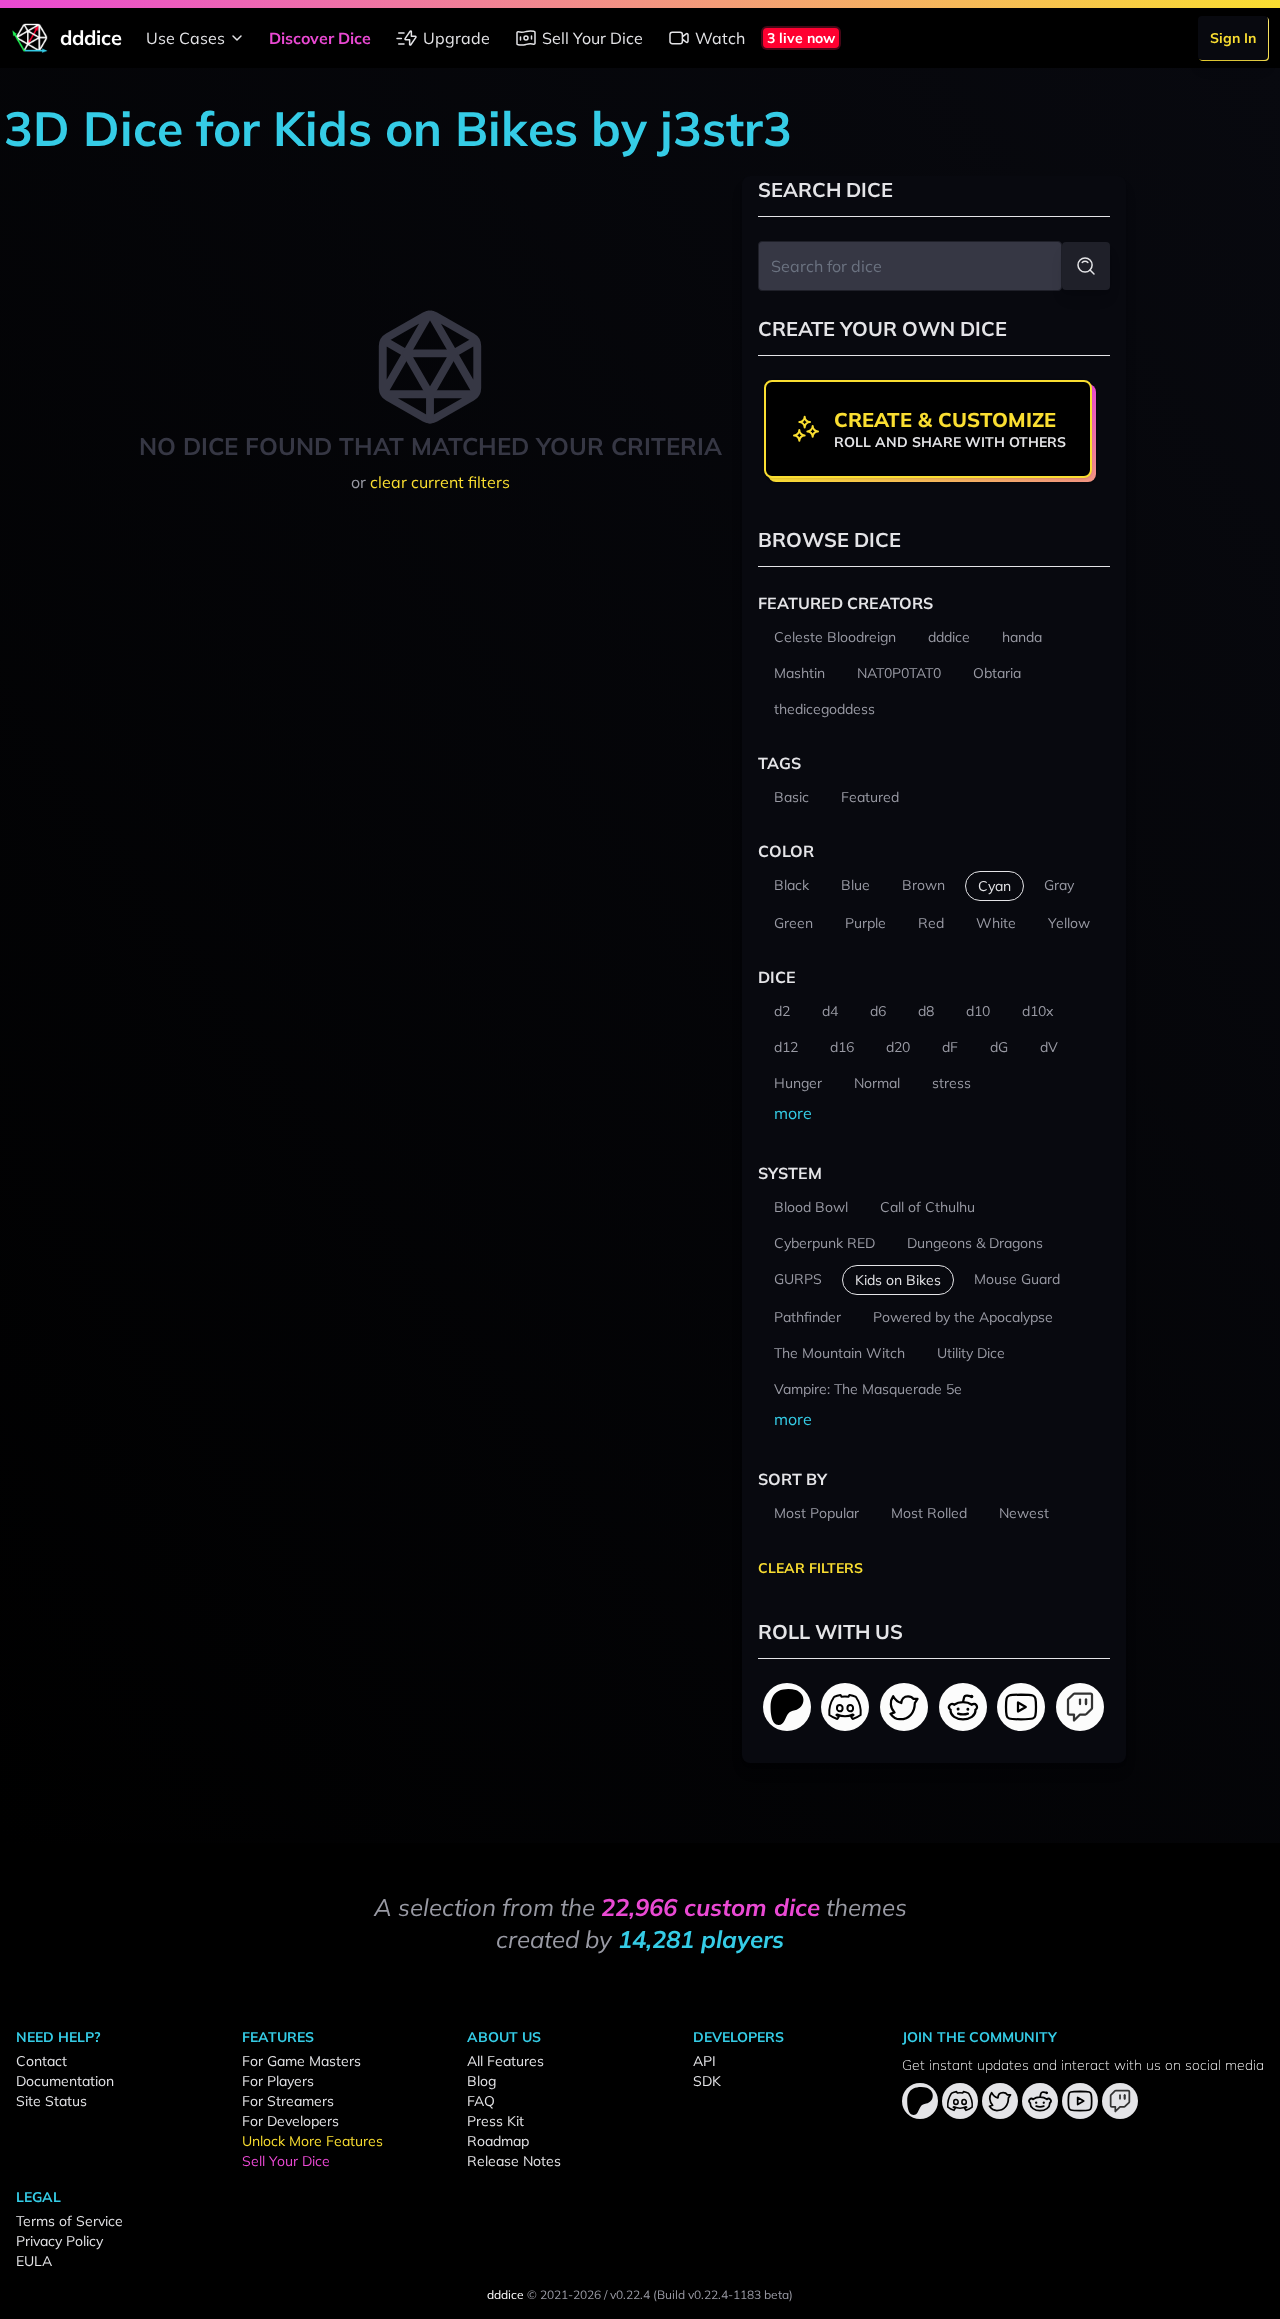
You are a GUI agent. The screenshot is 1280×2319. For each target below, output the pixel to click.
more (793, 1113)
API (704, 2061)
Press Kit (495, 2121)
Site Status (51, 2101)
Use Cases (185, 38)
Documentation (65, 2081)
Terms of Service (69, 2221)
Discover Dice (320, 38)
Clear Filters (810, 1568)
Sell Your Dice (592, 38)
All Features (505, 2061)
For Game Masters (301, 2061)
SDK (707, 2081)
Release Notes (514, 2161)
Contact (41, 2061)
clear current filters (440, 482)
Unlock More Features (312, 2141)
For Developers (290, 2121)
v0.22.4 (630, 2294)
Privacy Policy (59, 2241)
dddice (505, 2294)
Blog (481, 2081)
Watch (720, 38)
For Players (278, 2081)
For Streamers (288, 2101)
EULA (34, 2261)
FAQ (481, 2101)
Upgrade (456, 38)
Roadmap (498, 2141)
